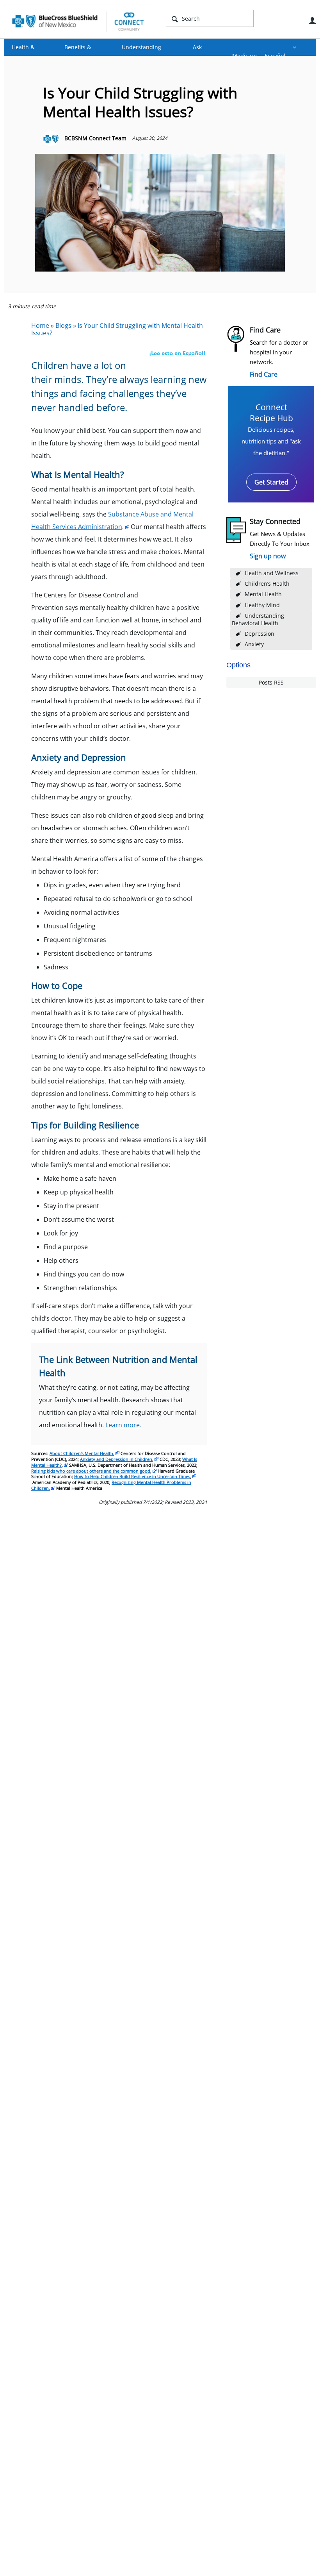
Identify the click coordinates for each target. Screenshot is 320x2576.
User (312, 21)
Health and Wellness (272, 573)
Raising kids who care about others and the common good (91, 1471)
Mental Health (263, 594)
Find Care (264, 374)
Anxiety (254, 644)
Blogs (63, 325)
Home (40, 325)
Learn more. (123, 1425)
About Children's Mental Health (81, 1453)
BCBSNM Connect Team (95, 138)
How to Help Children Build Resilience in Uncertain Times (132, 1476)
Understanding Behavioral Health (258, 619)
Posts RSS (271, 682)
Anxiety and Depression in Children (116, 1459)
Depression (260, 634)
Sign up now (268, 556)
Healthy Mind (262, 605)
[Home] (78, 21)
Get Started (271, 482)
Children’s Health (267, 584)
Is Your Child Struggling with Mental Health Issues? (117, 329)
